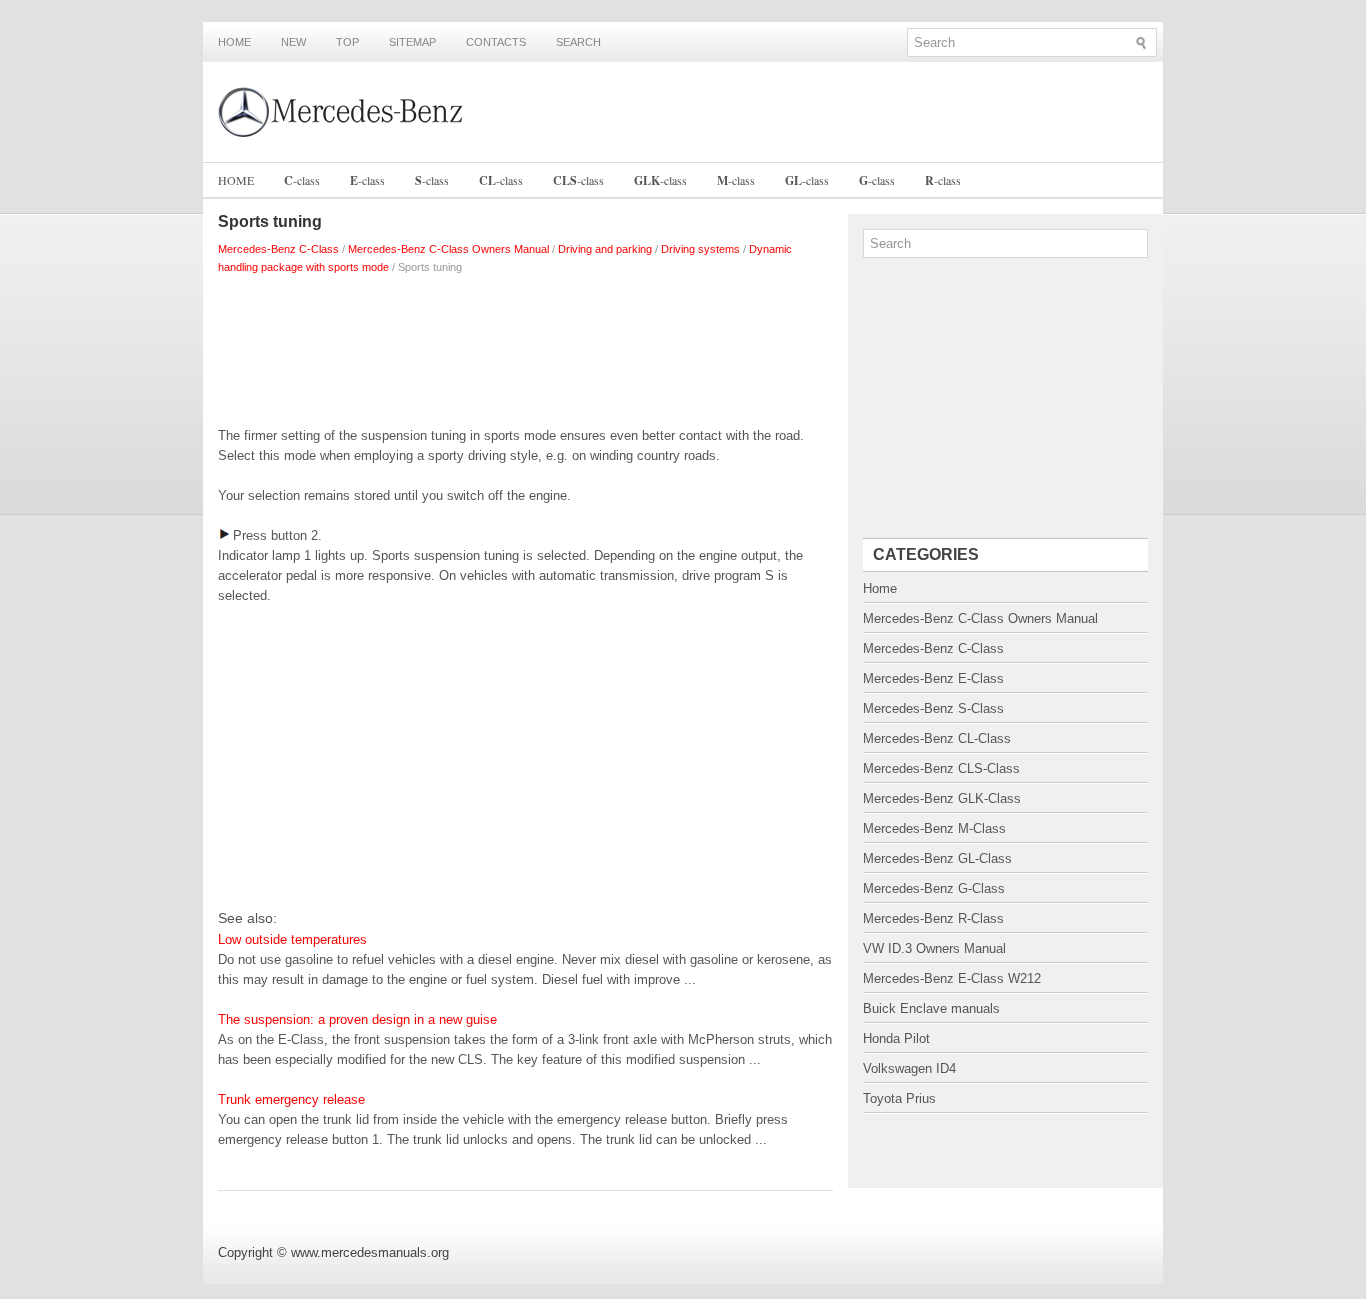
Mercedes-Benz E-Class (933, 678)
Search (578, 42)
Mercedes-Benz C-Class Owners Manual (448, 249)
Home (234, 42)
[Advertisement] (525, 346)
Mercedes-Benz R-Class (933, 918)
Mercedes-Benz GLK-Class (942, 798)
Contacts (496, 42)
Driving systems (700, 249)
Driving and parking (605, 249)
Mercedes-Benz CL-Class (937, 738)
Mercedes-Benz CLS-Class (941, 768)
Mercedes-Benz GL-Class (937, 858)
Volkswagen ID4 (909, 1068)
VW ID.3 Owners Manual (934, 948)
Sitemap (412, 42)
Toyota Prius (899, 1098)
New (293, 42)
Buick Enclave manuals (931, 1008)
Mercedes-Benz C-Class (278, 249)
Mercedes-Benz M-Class (934, 828)
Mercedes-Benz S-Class (933, 708)
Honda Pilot (896, 1038)
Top (347, 42)
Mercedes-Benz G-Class (934, 888)
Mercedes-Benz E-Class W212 (952, 978)
